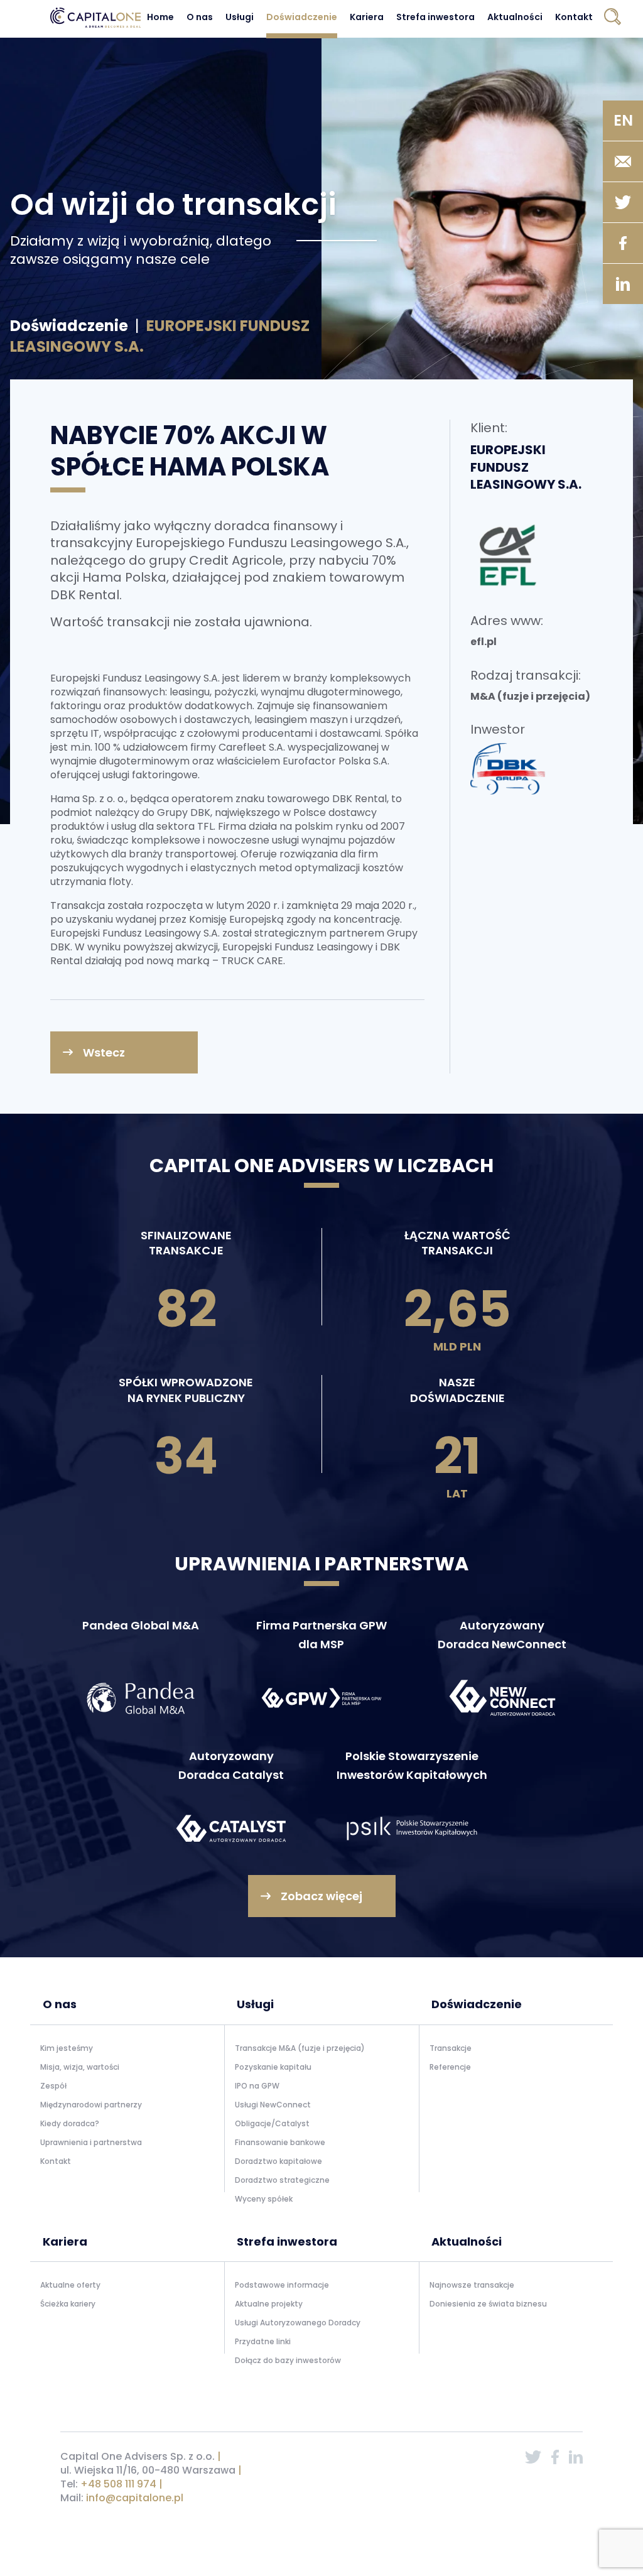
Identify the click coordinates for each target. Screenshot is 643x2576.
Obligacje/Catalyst (272, 2123)
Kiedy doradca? (70, 2123)
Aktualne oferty (70, 2285)
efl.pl (484, 642)
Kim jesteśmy (67, 2048)
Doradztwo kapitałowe (278, 2161)
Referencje (450, 2067)
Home (160, 17)
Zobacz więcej (321, 1896)
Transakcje (451, 2048)
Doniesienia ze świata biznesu (488, 2304)
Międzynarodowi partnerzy (91, 2105)
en (623, 120)
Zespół (53, 2086)
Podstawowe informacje (282, 2285)
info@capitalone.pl (135, 2498)
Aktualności (515, 17)
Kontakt (574, 17)
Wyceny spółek (264, 2199)
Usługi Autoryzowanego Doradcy (298, 2323)
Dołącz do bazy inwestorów (288, 2360)
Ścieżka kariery (68, 2304)
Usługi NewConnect (273, 2105)
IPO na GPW (257, 2086)
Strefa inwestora (435, 17)
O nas (200, 17)
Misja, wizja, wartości (80, 2067)
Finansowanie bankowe (280, 2142)
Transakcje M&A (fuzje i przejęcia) (300, 2048)
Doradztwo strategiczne (282, 2180)
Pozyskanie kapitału (273, 2067)
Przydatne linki (263, 2341)
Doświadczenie (302, 17)
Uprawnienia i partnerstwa (91, 2142)
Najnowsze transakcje (472, 2285)
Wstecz (104, 1052)
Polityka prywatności (455, 2530)
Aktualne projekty (269, 2304)
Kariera (367, 17)
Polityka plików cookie (541, 2530)
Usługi (240, 17)
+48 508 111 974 (118, 2484)
